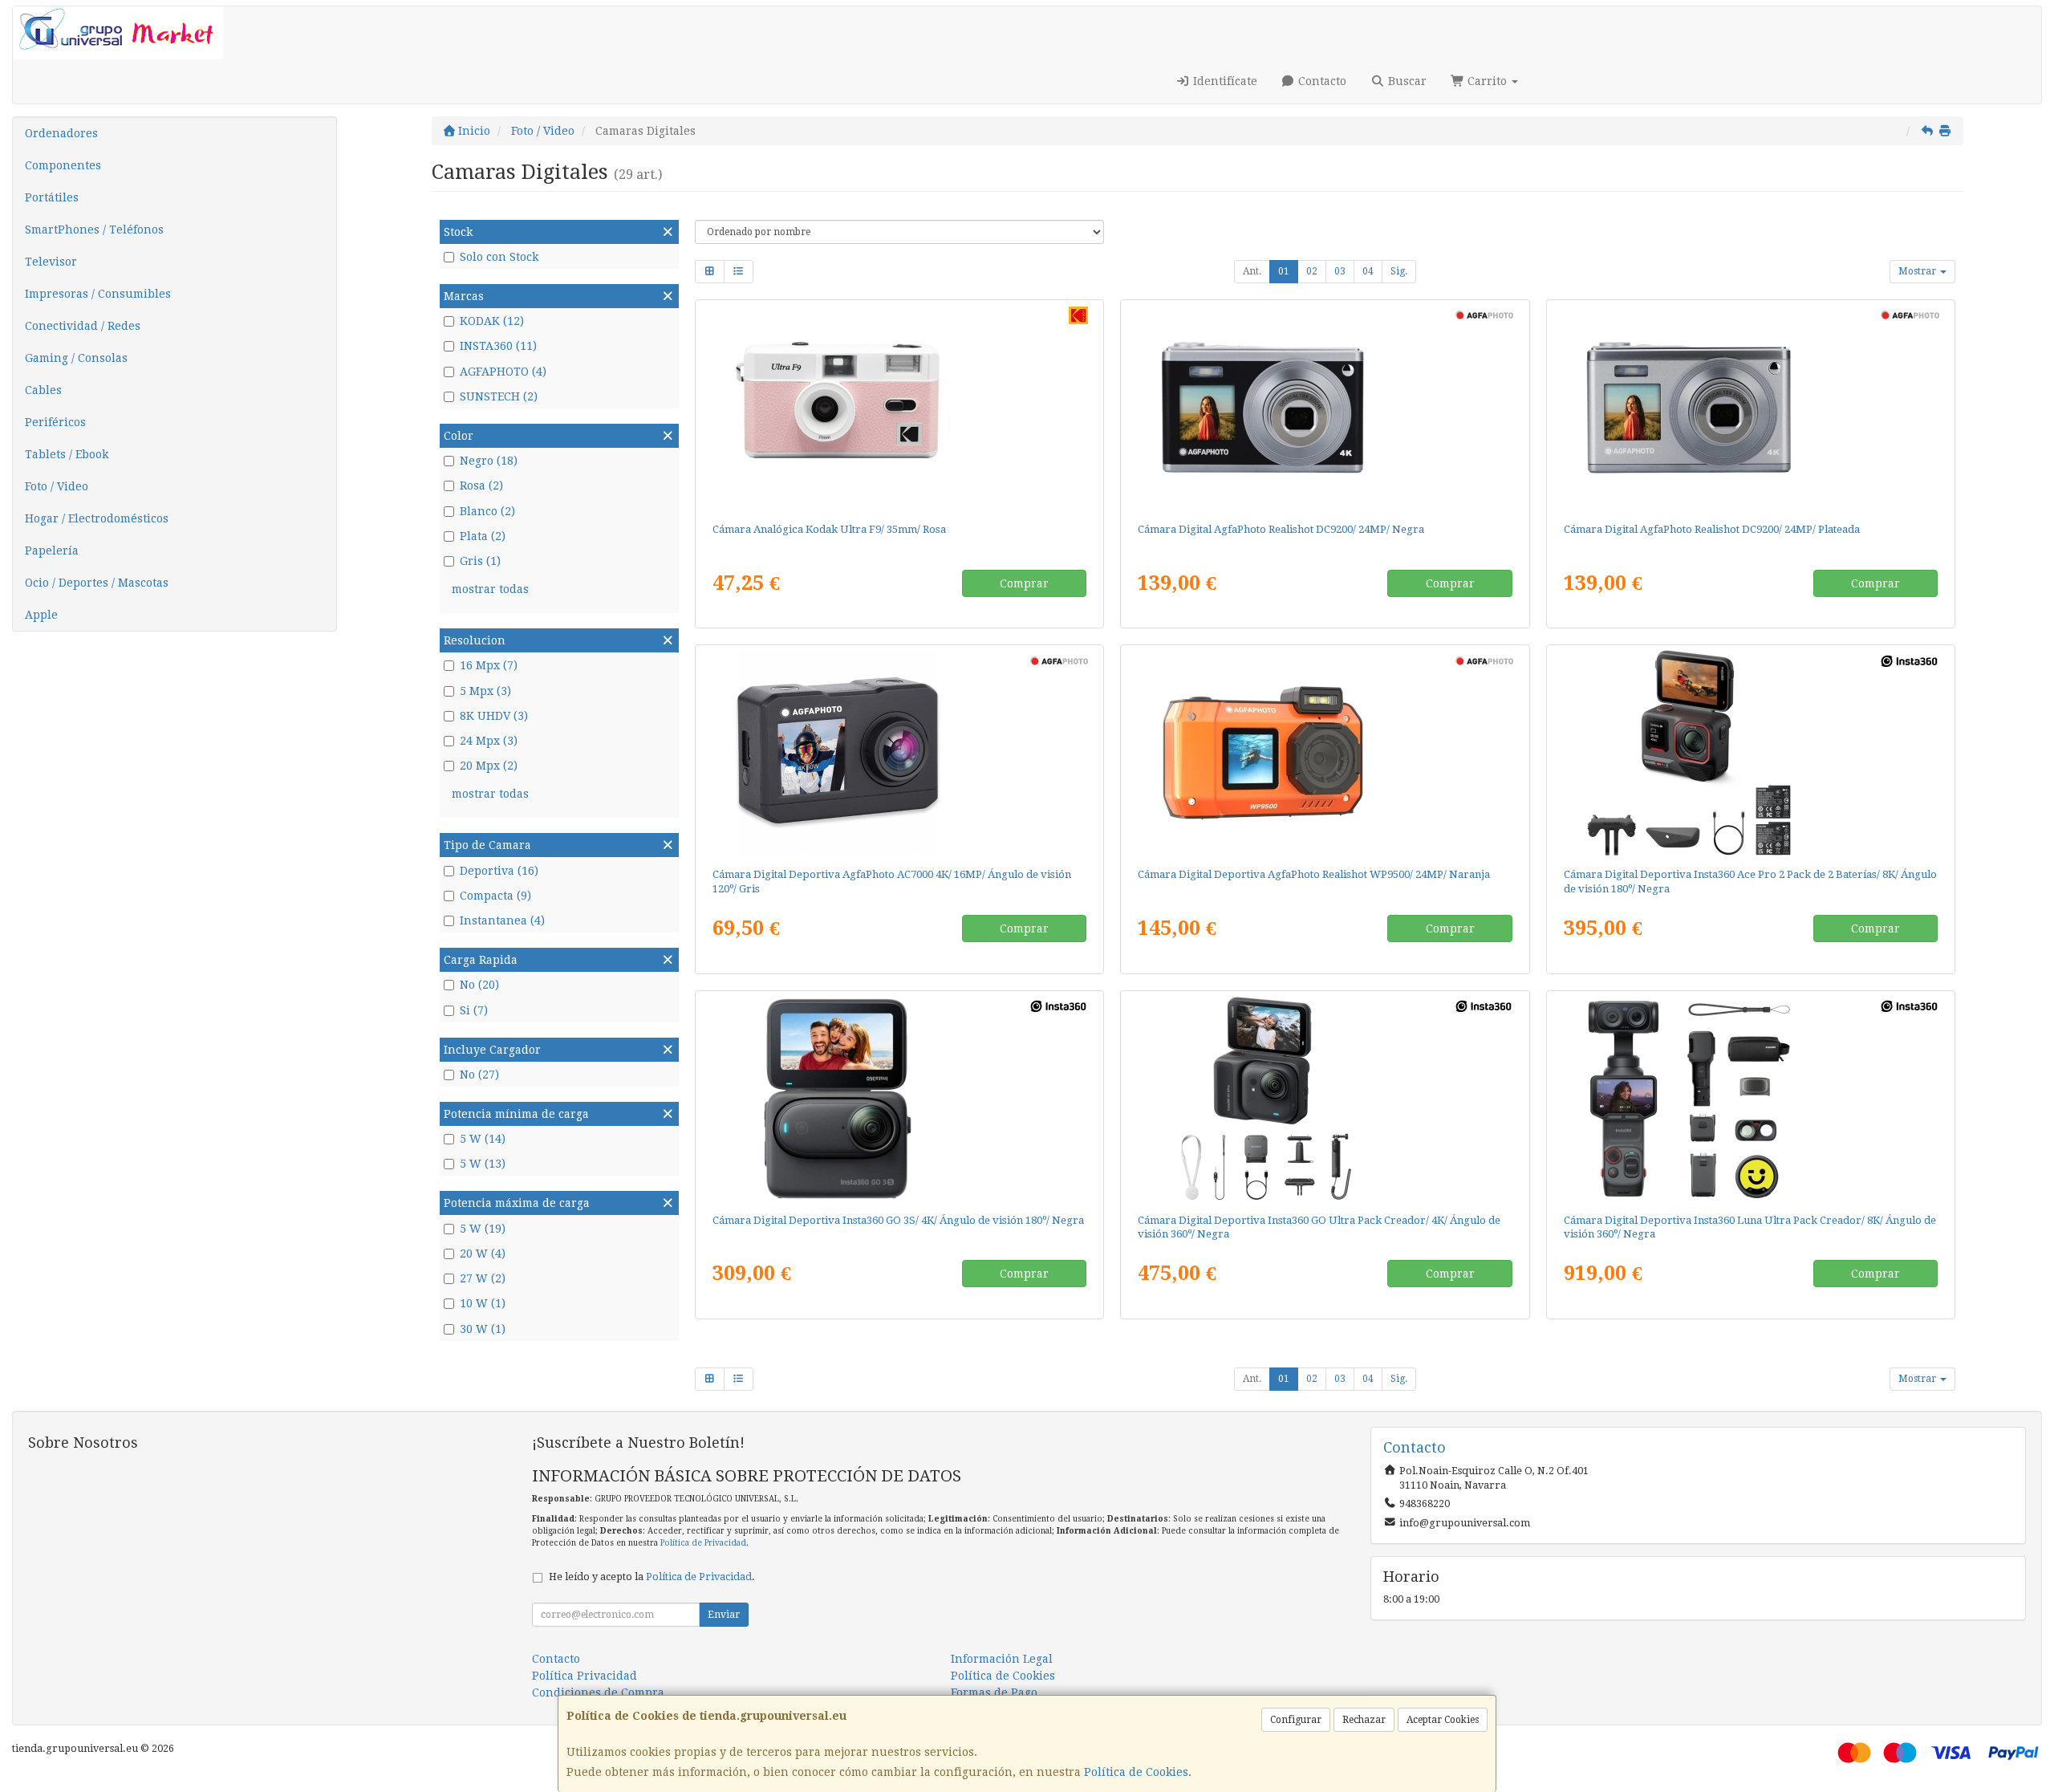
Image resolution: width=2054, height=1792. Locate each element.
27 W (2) (483, 1278)
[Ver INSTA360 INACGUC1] (1325, 1099)
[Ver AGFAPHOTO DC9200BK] (1325, 408)
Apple (41, 615)
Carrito (1487, 81)
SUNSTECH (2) (499, 396)
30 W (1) (483, 1329)
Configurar (1296, 1720)
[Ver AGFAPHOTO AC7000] (899, 753)
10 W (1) (483, 1303)
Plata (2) (483, 536)
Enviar (724, 1615)
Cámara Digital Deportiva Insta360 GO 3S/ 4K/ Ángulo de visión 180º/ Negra (898, 1220)
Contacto (1321, 81)
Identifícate (1224, 81)
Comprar (1024, 583)
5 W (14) (483, 1139)
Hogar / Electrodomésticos (97, 518)
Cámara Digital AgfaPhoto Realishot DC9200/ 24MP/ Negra (1281, 529)
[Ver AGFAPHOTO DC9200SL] (1751, 408)
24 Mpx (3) (489, 741)
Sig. (1399, 271)
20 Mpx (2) (489, 766)
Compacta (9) (495, 896)
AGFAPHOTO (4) (503, 372)
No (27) (479, 1075)
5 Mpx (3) (485, 691)
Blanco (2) (487, 511)
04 (1368, 271)
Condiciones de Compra (598, 1692)
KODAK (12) (492, 321)
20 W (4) (483, 1254)
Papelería (52, 551)
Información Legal (1002, 1659)
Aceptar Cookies (1443, 1720)
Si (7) (474, 1010)
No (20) (479, 985)
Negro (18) (489, 461)
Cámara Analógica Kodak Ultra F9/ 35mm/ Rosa (829, 529)
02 (1312, 271)
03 (1340, 271)
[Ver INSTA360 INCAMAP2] (1751, 753)
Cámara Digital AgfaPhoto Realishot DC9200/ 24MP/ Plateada (1712, 529)
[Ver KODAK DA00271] (899, 408)
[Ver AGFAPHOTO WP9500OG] (1325, 753)
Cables (43, 390)
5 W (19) (483, 1229)
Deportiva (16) (499, 871)
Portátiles (52, 197)
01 (1284, 271)
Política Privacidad (585, 1676)
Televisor (51, 262)
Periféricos (55, 422)
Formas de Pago (994, 1692)
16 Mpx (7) (489, 665)
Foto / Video (57, 486)
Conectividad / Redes (83, 326)
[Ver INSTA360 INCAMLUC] (1751, 1099)
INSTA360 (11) (498, 346)
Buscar (1406, 81)
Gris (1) (480, 561)
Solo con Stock (499, 257)
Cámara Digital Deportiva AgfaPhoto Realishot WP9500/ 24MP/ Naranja (1314, 874)
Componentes (63, 165)
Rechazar (1364, 1720)
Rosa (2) (481, 486)
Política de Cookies (1136, 1772)
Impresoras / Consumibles (98, 294)
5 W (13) (483, 1164)
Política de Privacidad (703, 1543)
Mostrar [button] (1918, 271)
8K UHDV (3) (494, 716)
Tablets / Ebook (67, 454)
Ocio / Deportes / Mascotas (97, 583)
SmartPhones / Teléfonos (94, 230)
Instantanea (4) (502, 920)
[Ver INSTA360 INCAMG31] (899, 1099)
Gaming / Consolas (76, 358)
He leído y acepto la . (652, 1577)
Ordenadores (61, 133)
